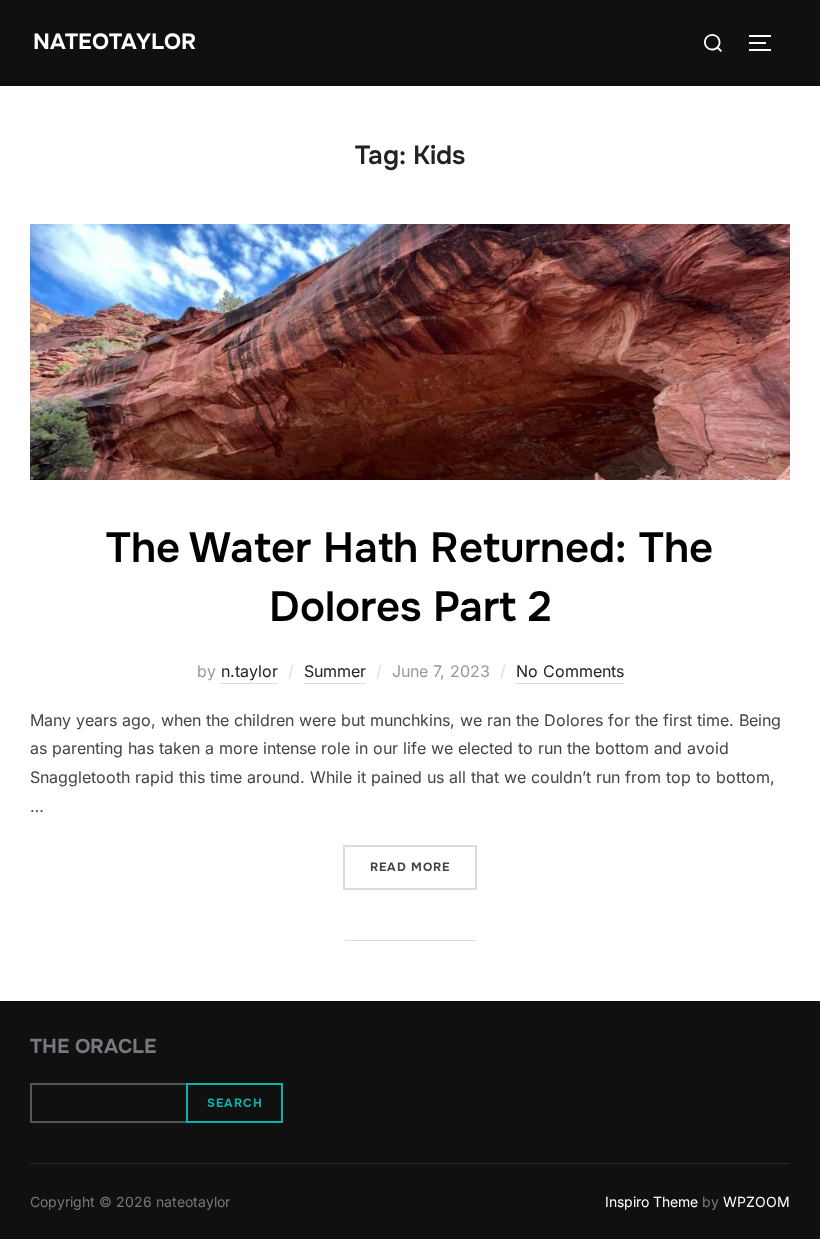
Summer (335, 671)
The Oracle (93, 1046)
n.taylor (249, 671)
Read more (423, 866)
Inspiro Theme (651, 1201)
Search (235, 1103)
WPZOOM (756, 1201)
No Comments (570, 671)
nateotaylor (114, 42)
